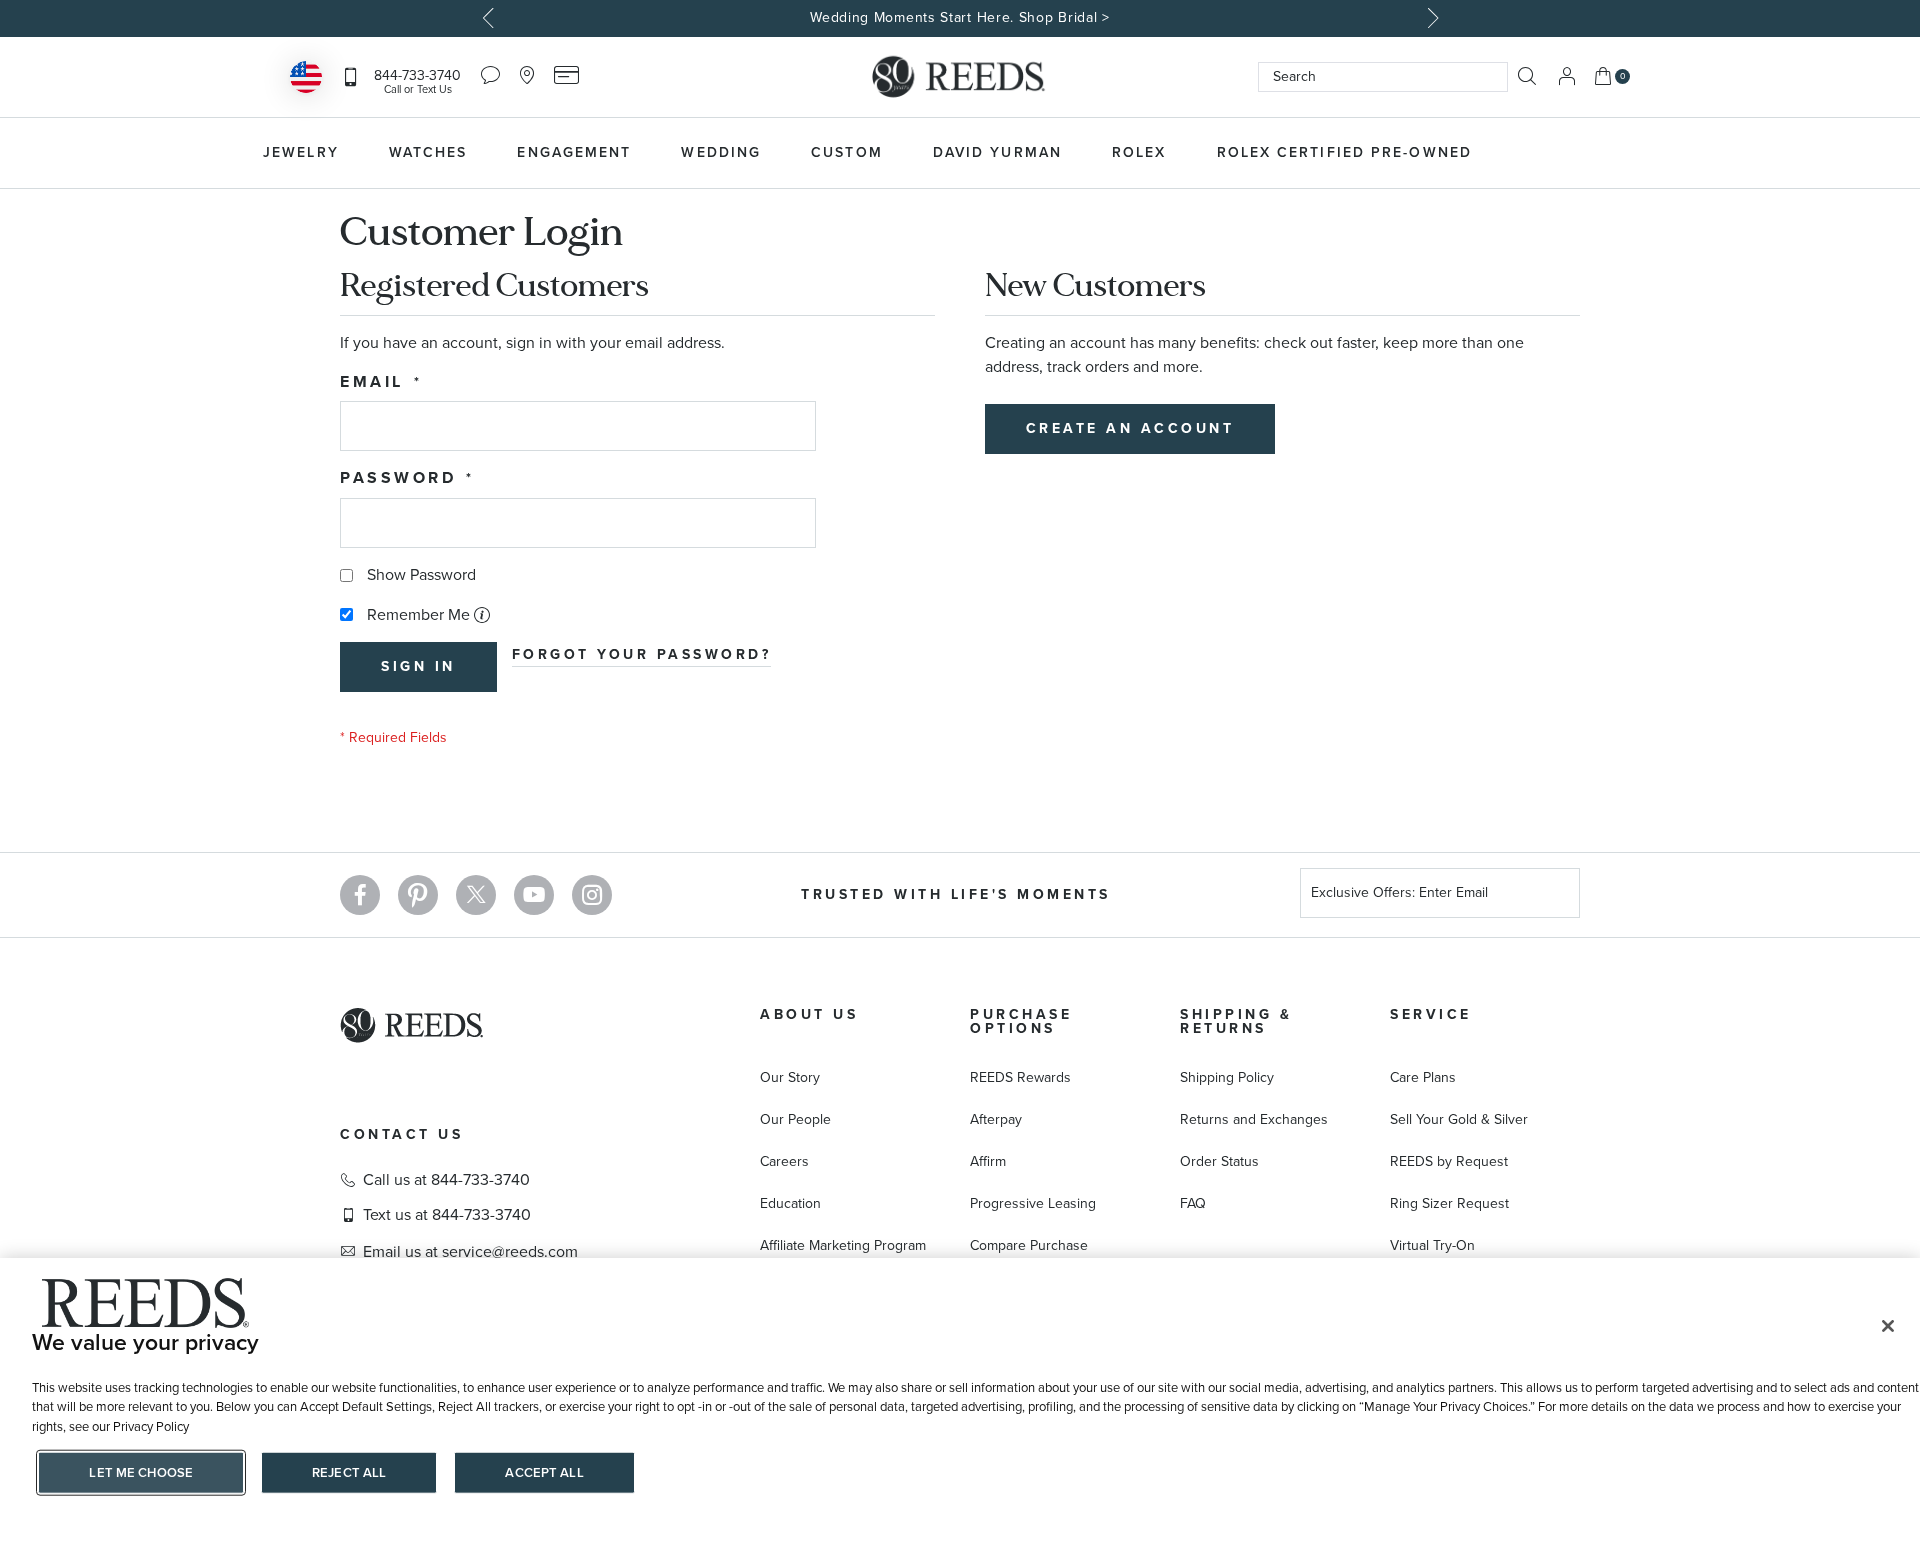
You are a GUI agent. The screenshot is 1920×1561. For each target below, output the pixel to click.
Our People (795, 1119)
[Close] (1888, 1326)
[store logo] (960, 77)
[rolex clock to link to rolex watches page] (1605, 153)
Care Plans (1423, 1077)
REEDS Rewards (1020, 1077)
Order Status (1219, 1161)
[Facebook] (360, 895)
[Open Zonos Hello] (306, 79)
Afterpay (996, 1119)
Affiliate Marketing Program (843, 1245)
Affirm (988, 1161)
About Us (809, 1014)
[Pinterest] (418, 895)
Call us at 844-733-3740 (446, 1180)
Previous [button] (490, 18)
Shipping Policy (1227, 1077)
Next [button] (1430, 18)
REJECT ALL (349, 1472)
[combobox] (1383, 77)
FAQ (1193, 1203)
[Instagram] (592, 895)
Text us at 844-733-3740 (447, 1215)
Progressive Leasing (1033, 1203)
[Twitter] (476, 895)
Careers (784, 1161)
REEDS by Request (1449, 1161)
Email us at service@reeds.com (470, 1252)
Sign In (1567, 76)
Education (790, 1203)
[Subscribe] (1557, 895)
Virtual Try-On (1432, 1245)
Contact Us (401, 1134)
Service (1431, 1014)
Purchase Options (1021, 1021)
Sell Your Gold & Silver (1459, 1119)
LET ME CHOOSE (141, 1472)
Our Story (790, 1077)
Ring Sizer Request (1449, 1203)
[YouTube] (534, 895)
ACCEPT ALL (544, 1472)
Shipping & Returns (1236, 1021)
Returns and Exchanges (1254, 1119)
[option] (960, 18)
